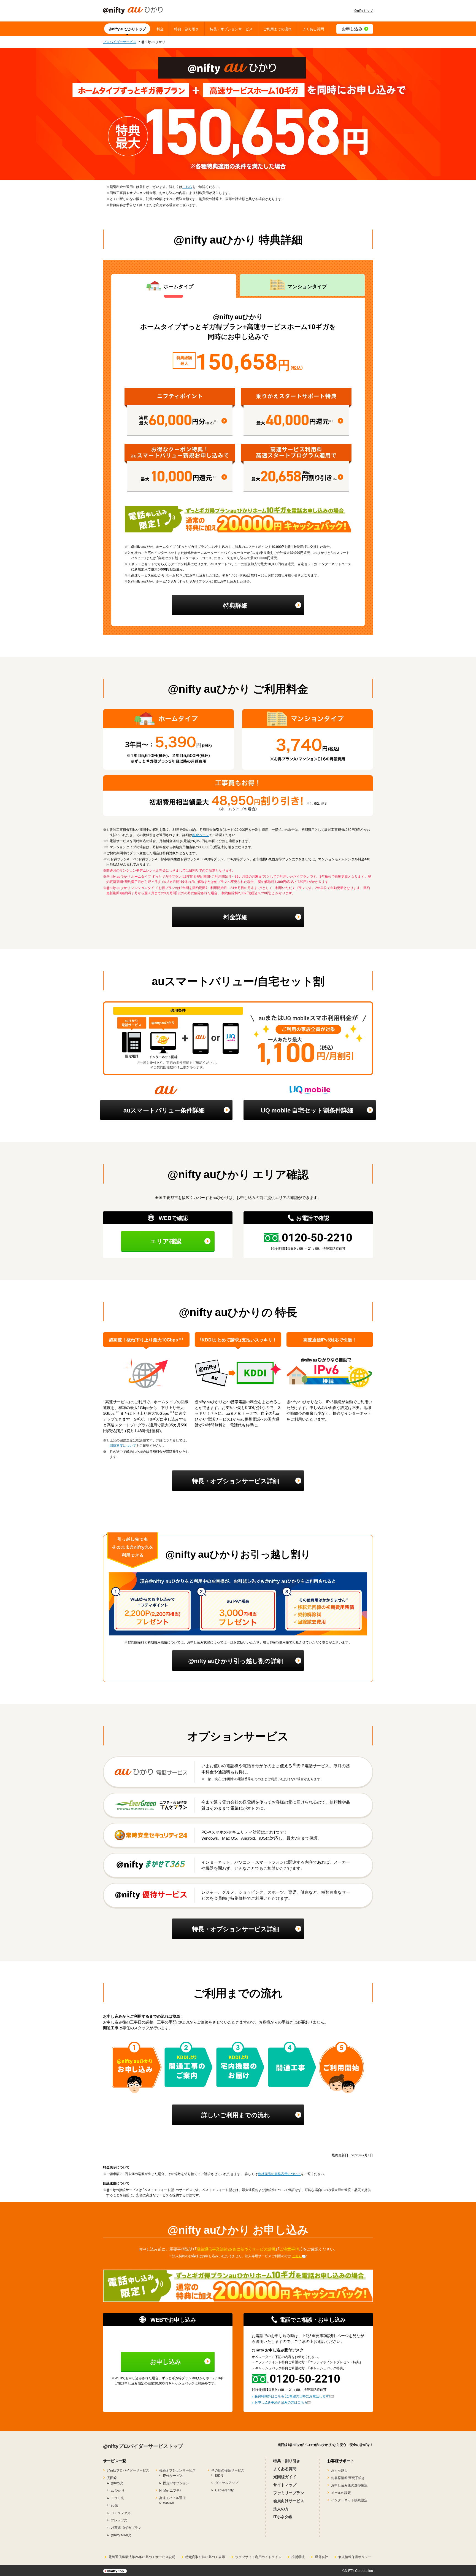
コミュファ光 (121, 2513)
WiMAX (169, 2503)
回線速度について (123, 1445)
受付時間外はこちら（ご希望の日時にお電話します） (293, 2396)
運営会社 (321, 2557)
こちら (187, 187)
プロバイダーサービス (120, 42)
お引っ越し (339, 2470)
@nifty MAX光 (121, 2535)
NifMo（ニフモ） (170, 2490)
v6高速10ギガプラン (126, 2528)
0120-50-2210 (317, 1237)
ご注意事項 (289, 2249)
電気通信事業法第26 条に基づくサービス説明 (236, 2249)
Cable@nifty (224, 2490)
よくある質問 (285, 2469)
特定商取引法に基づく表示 (205, 2557)
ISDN (219, 2475)
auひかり (118, 2490)
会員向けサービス (289, 2500)
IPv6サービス (173, 2475)
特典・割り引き (287, 2461)
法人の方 (281, 2508)
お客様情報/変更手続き (348, 2478)
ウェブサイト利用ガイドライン (258, 2557)
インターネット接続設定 (349, 2500)
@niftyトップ (363, 10)
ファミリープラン (289, 2493)
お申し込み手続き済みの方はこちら (281, 2402)
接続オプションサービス (177, 2470)
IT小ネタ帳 (283, 2516)
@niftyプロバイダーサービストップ (143, 2446)
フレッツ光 (119, 2520)
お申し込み (166, 2361)
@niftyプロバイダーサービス (128, 2470)
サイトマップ (285, 2485)
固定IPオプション (176, 2483)
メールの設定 (341, 2493)
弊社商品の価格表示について (279, 2174)
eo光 (114, 2505)
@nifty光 (117, 2483)
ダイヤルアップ (227, 2483)
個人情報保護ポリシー (355, 2557)
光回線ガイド (285, 2477)
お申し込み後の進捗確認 (349, 2485)
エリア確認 (166, 1241)
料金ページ (201, 835)
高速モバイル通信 (172, 2498)
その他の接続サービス (228, 2470)
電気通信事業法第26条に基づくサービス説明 (142, 2557)
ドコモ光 (117, 2498)
